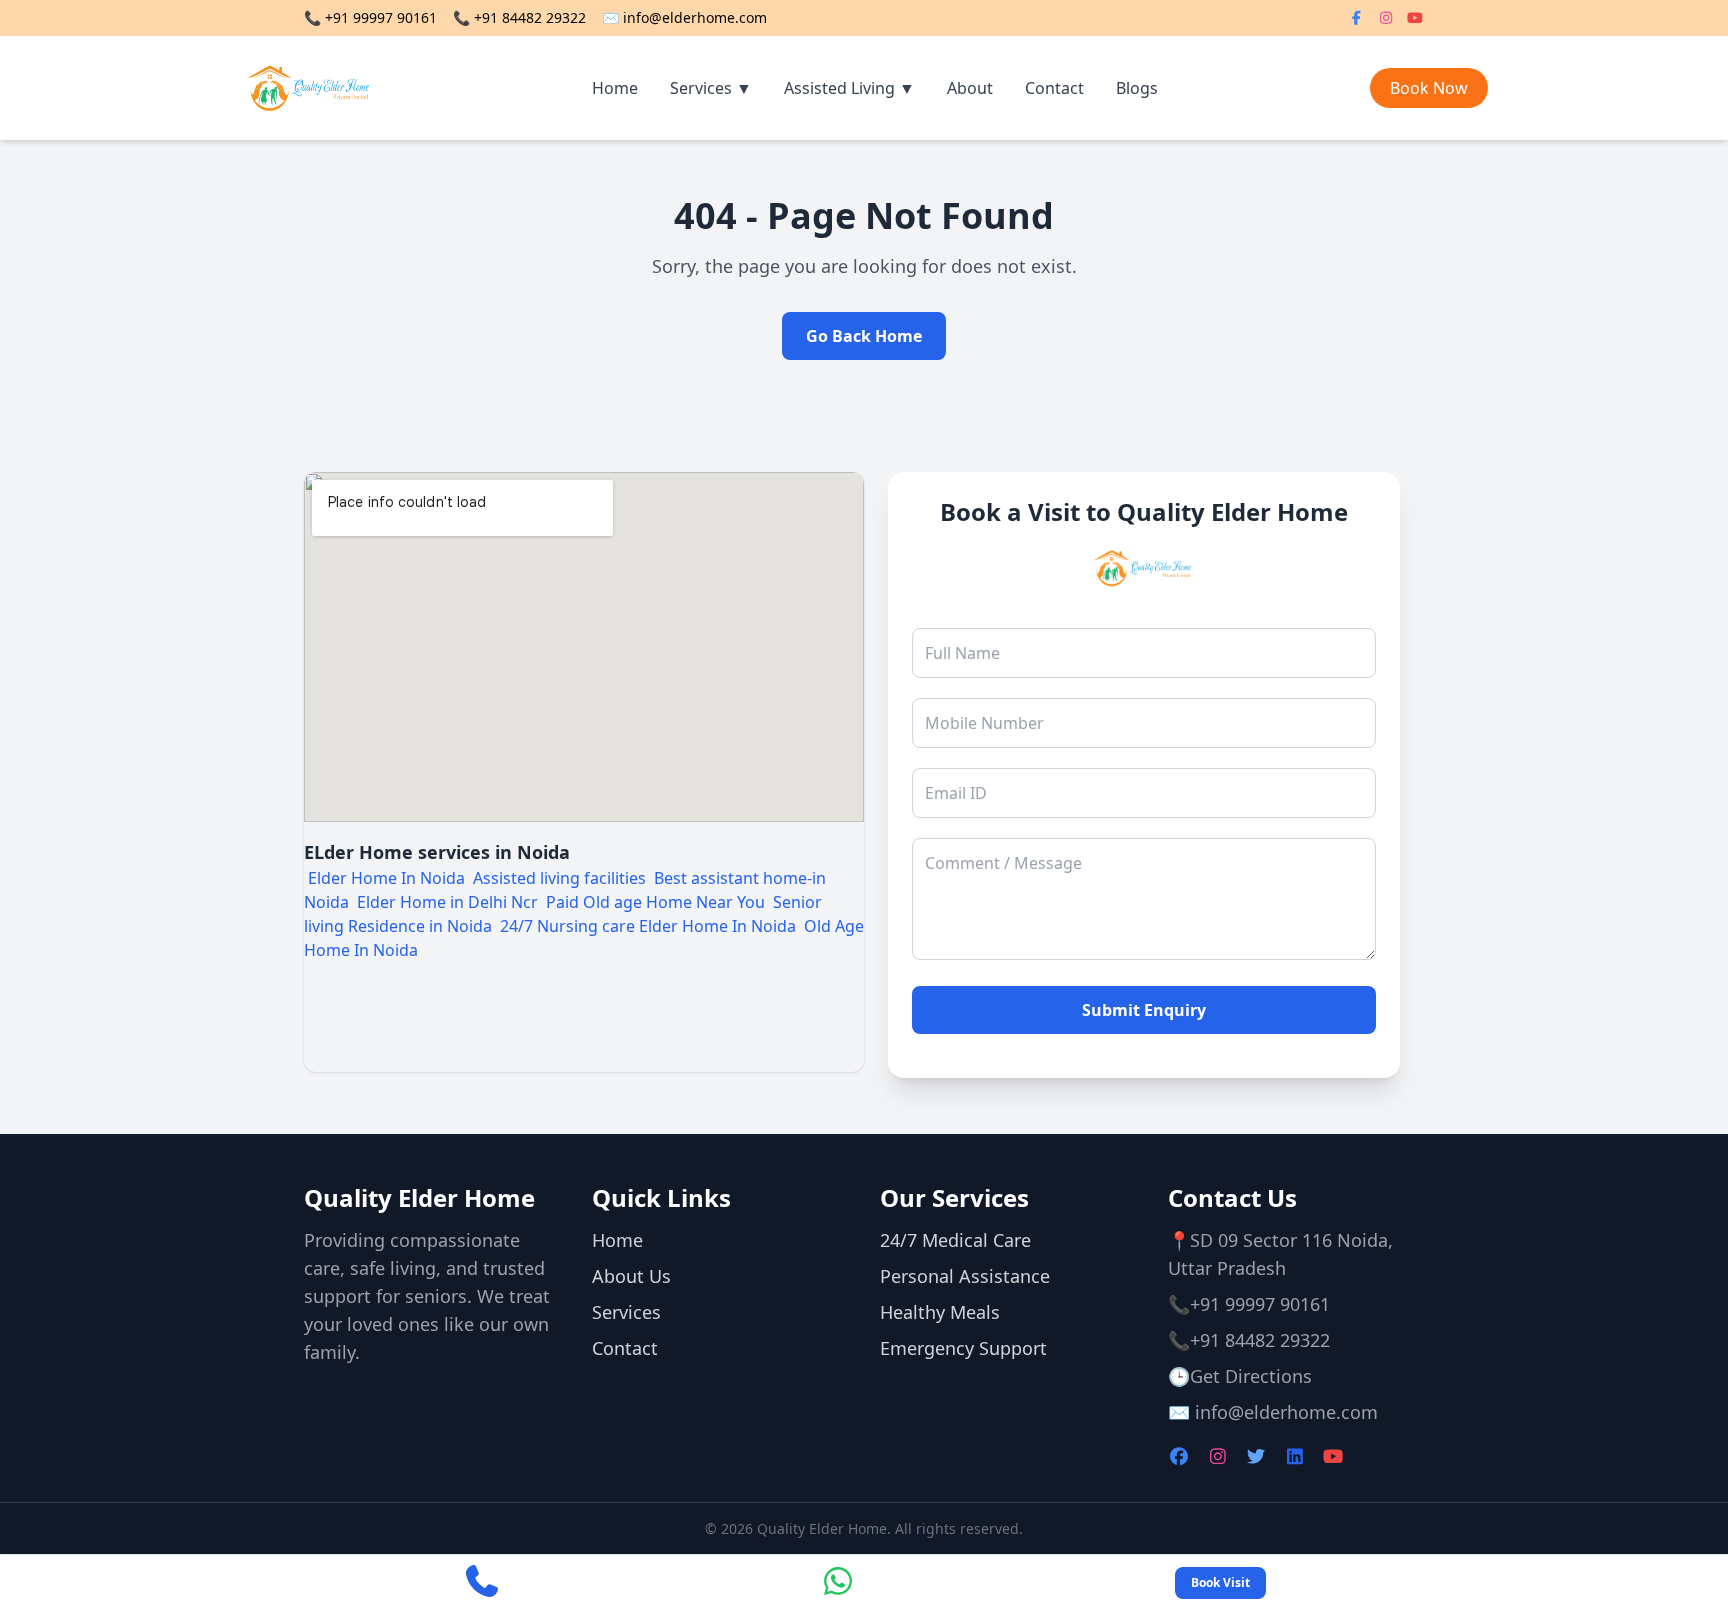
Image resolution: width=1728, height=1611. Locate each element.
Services (626, 1312)
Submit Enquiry (1144, 1010)
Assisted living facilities (559, 878)
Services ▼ (711, 88)
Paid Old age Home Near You (657, 902)
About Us (631, 1276)
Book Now (1429, 88)
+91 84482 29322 (530, 17)
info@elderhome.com (695, 17)
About (970, 88)
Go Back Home (864, 336)
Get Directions (1251, 1376)
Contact (1054, 88)
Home (615, 88)
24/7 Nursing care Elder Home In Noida (650, 926)
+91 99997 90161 (381, 17)
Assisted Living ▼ (849, 88)
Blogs (1137, 88)
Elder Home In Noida (386, 878)
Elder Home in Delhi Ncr (447, 902)
